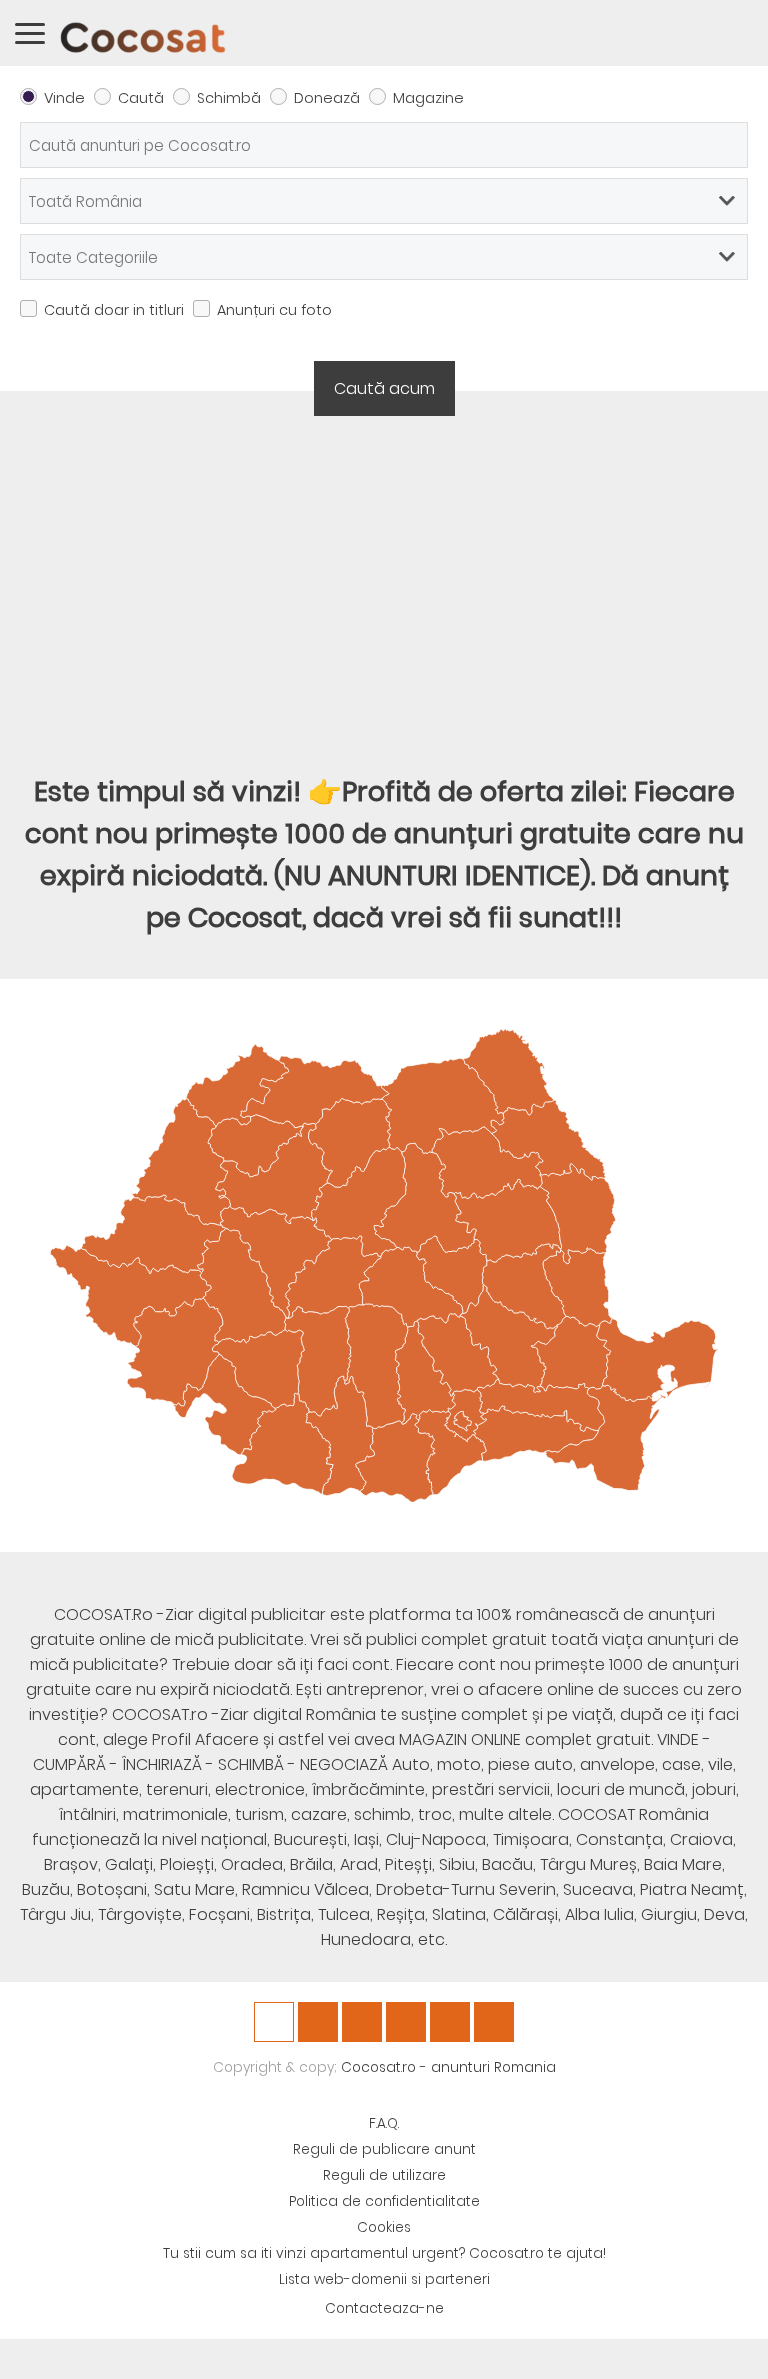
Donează (327, 98)
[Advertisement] (384, 581)
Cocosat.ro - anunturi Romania (448, 2067)
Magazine (428, 98)
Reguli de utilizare (384, 2175)
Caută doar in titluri (114, 310)
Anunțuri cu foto (274, 310)
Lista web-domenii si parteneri (384, 2279)
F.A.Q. (384, 2123)
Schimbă (229, 98)
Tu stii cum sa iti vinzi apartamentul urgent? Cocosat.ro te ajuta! (384, 2253)
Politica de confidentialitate (384, 2201)
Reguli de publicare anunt (384, 2149)
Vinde (64, 98)
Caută (141, 98)
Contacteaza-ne (384, 2308)
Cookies (384, 2227)
